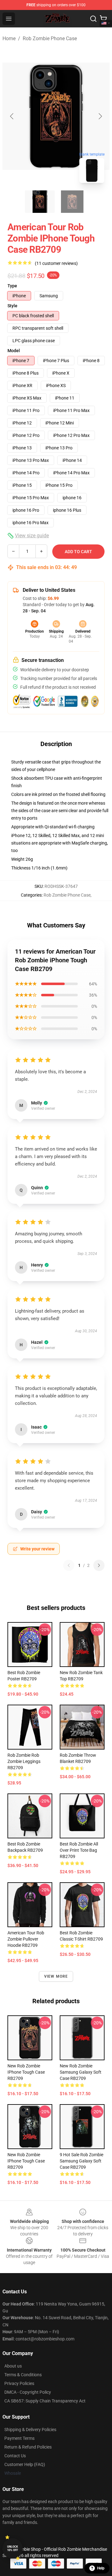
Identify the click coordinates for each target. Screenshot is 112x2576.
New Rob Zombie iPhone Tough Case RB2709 (26, 2072)
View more (56, 1976)
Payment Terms (19, 2438)
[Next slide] (100, 116)
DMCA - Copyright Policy (28, 2392)
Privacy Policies (19, 2383)
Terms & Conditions (23, 2375)
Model (14, 351)
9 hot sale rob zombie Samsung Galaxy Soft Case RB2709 (82, 2161)
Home (9, 38)
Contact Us (15, 2456)
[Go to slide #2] (72, 202)
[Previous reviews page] (69, 1565)
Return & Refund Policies (28, 2447)
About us (13, 2366)
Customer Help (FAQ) (25, 2464)
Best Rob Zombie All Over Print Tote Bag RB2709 (79, 1850)
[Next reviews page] (99, 1565)
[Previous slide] (12, 116)
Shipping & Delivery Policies (30, 2430)
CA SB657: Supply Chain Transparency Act (45, 2401)
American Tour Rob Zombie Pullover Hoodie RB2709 (26, 1939)
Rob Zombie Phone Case (50, 38)
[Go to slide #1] (40, 202)
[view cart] (103, 19)
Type (12, 286)
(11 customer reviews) (56, 263)
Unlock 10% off (13, 2548)
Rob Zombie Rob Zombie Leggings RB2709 (24, 1761)
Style (12, 306)
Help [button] (101, 2568)
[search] (93, 19)
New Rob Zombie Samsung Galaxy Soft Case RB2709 (81, 2072)
